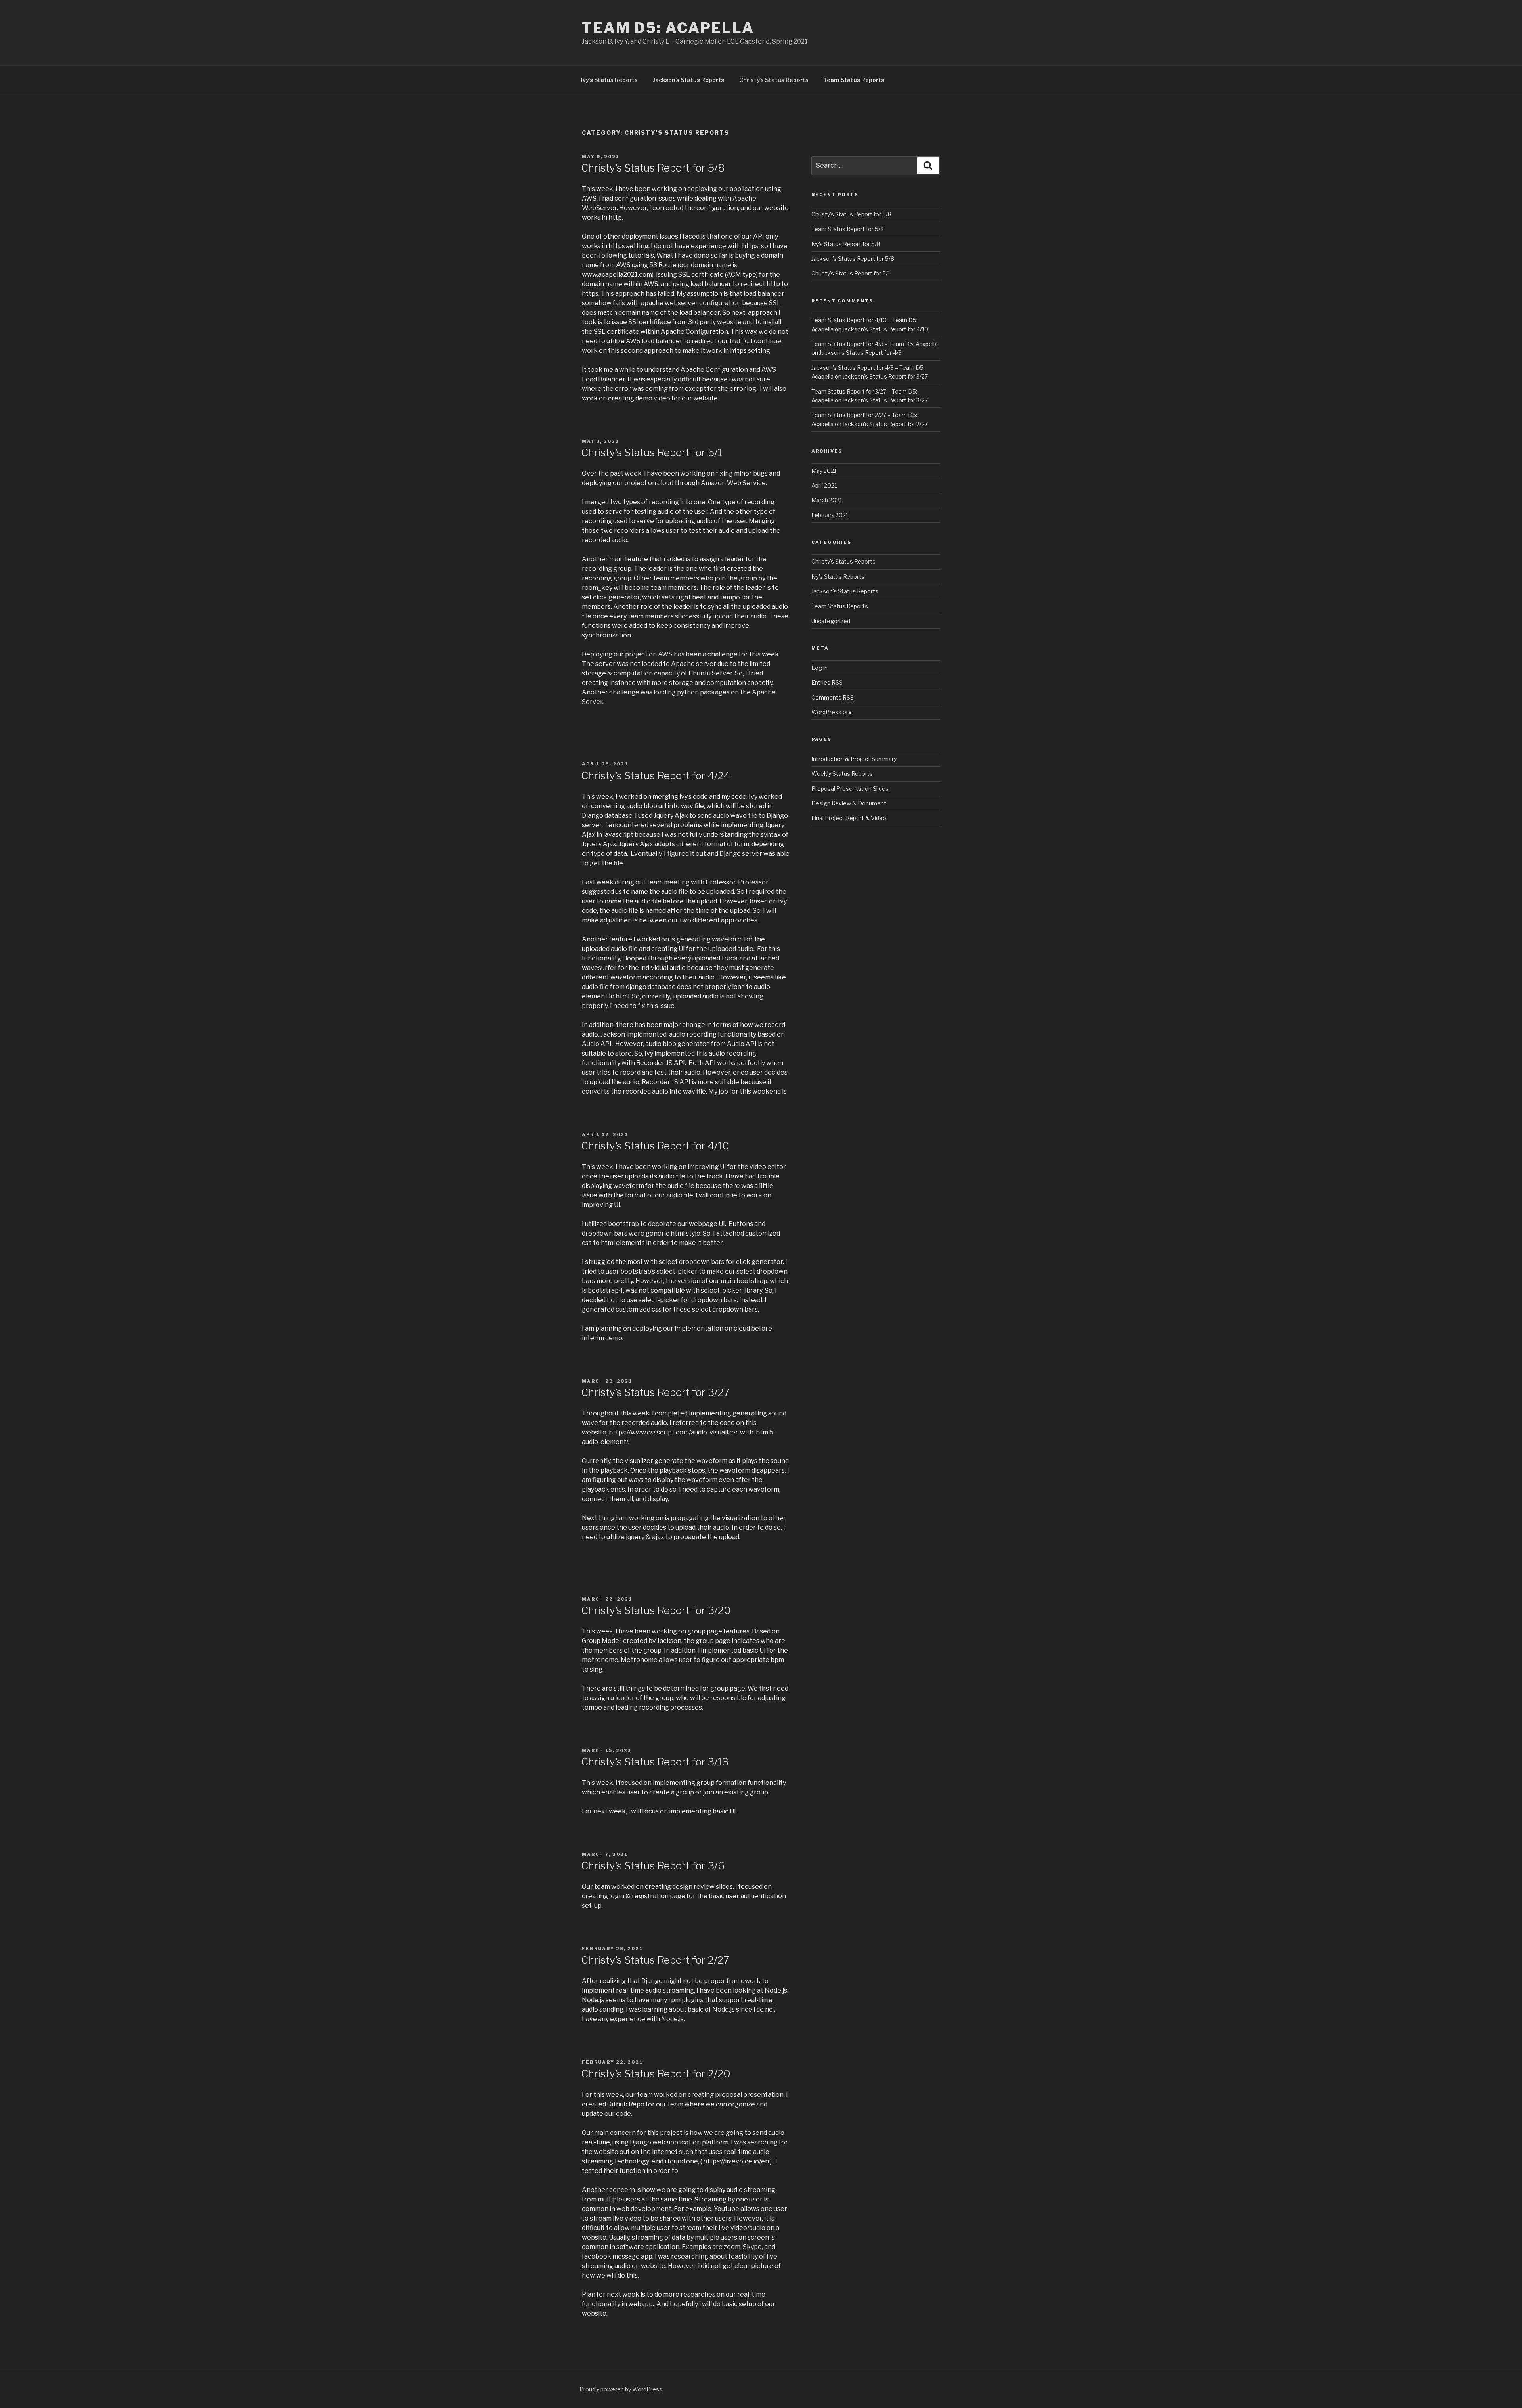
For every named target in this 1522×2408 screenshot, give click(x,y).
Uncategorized (831, 621)
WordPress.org (832, 712)
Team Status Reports (854, 80)
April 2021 (824, 485)
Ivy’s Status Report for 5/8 (846, 244)
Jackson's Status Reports (845, 591)
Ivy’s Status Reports (609, 80)
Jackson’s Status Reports (688, 80)
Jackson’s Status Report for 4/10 (885, 329)
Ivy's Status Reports (838, 577)
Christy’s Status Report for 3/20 (656, 1610)
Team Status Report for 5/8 (848, 229)
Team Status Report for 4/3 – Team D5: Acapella (875, 344)
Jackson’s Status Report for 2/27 (885, 424)
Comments (833, 697)
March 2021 (827, 500)
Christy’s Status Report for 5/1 (652, 452)
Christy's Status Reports (843, 561)
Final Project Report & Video (849, 818)
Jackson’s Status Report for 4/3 (860, 353)
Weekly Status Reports (842, 774)
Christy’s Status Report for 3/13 (655, 1762)
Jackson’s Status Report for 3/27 (885, 376)
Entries (827, 682)
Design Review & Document (849, 803)
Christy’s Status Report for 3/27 (655, 1392)
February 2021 (830, 515)
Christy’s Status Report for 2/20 (656, 2074)
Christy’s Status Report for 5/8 (653, 168)
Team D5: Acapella (668, 28)
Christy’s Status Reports (774, 80)
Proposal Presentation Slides (850, 789)
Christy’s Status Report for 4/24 (656, 776)
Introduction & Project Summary (854, 759)
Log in (819, 668)
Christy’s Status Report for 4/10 (655, 1146)
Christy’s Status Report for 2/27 (655, 1960)
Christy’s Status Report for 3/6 (653, 1866)
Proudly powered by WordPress (621, 2389)
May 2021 (824, 471)
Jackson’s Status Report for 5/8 (853, 259)
